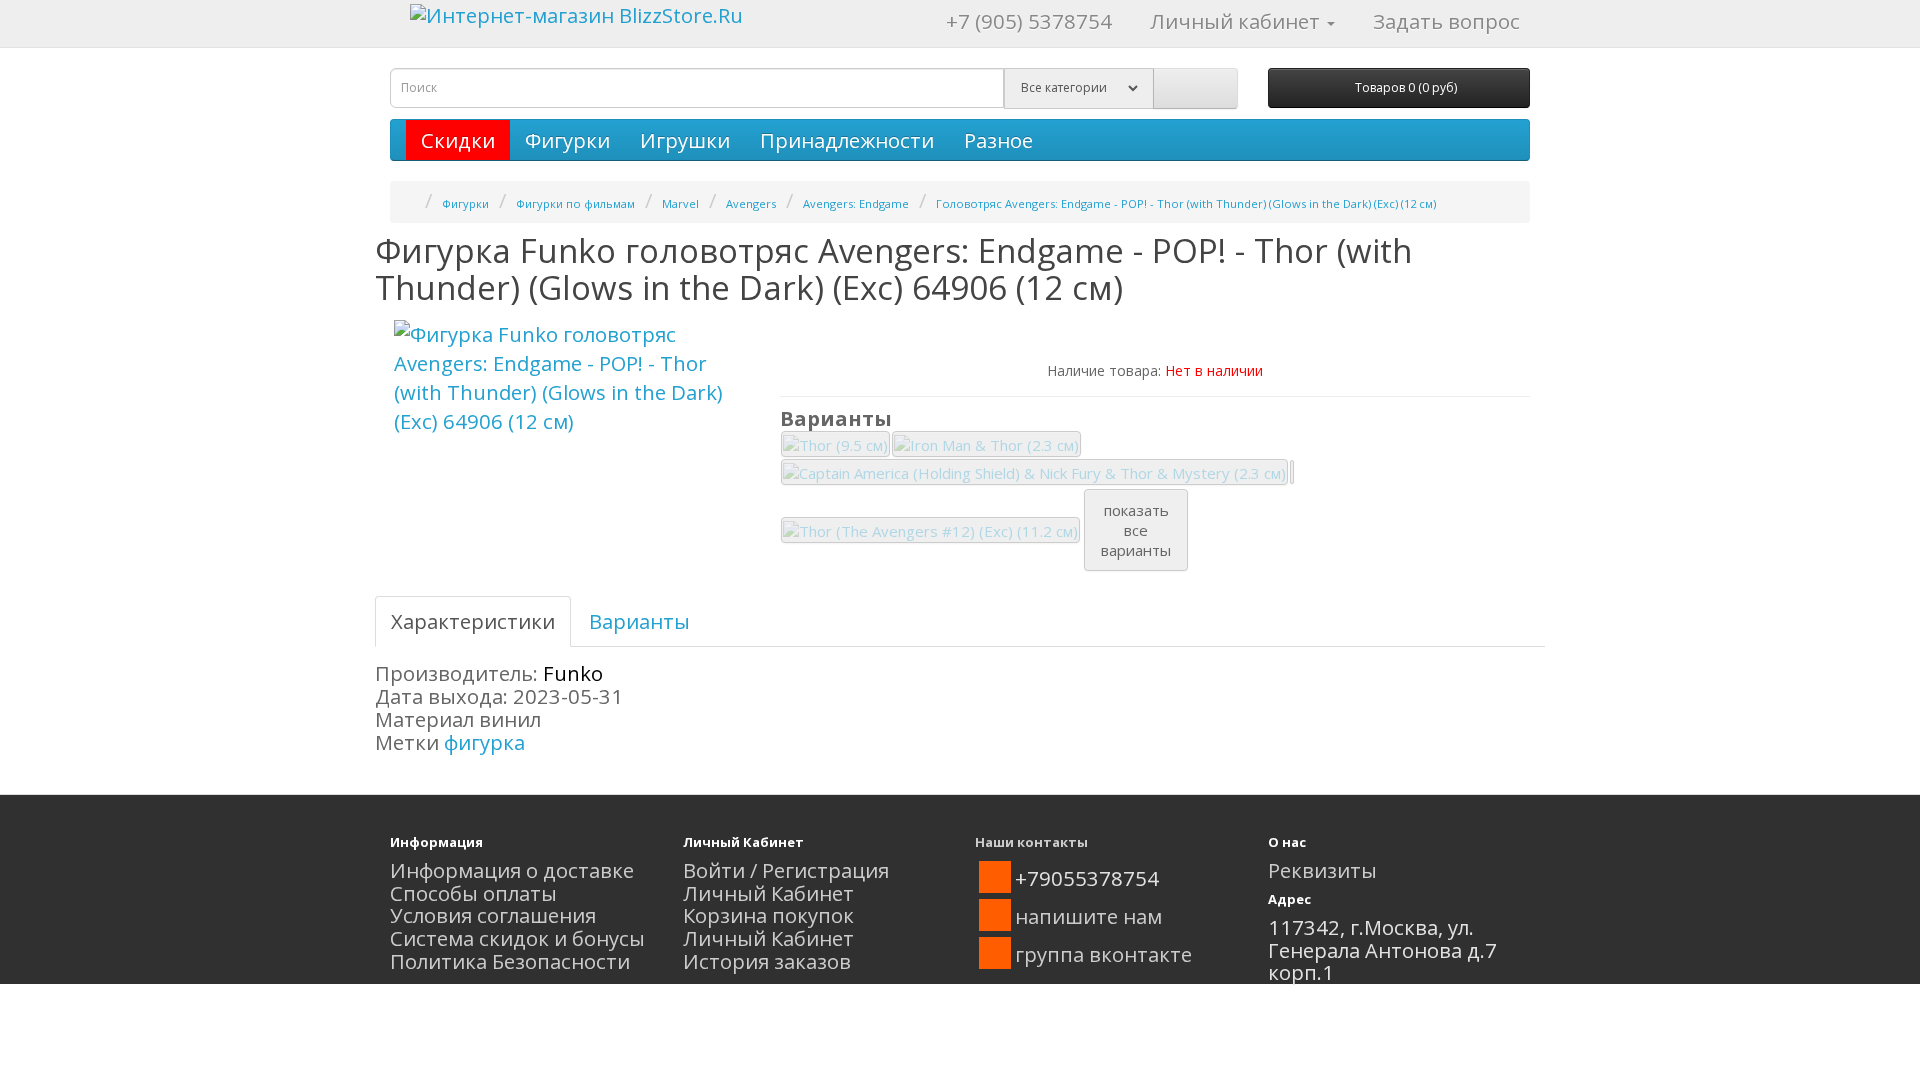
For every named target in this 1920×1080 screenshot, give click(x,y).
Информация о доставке (512, 870)
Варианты (639, 621)
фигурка (484, 742)
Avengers (751, 203)
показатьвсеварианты (1136, 530)
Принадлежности (847, 140)
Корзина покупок (768, 915)
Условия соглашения (493, 915)
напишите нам (1088, 916)
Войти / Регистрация (786, 870)
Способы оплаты (473, 893)
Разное (998, 140)
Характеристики (473, 621)
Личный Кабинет (768, 893)
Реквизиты (1322, 870)
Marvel (680, 203)
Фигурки (567, 140)
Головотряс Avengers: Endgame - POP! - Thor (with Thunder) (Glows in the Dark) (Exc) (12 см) (1186, 203)
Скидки (458, 140)
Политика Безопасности (510, 961)
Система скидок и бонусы (517, 938)
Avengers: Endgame (856, 203)
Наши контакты (1031, 842)
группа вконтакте (1103, 954)
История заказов (767, 961)
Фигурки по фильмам (575, 203)
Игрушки (685, 140)
